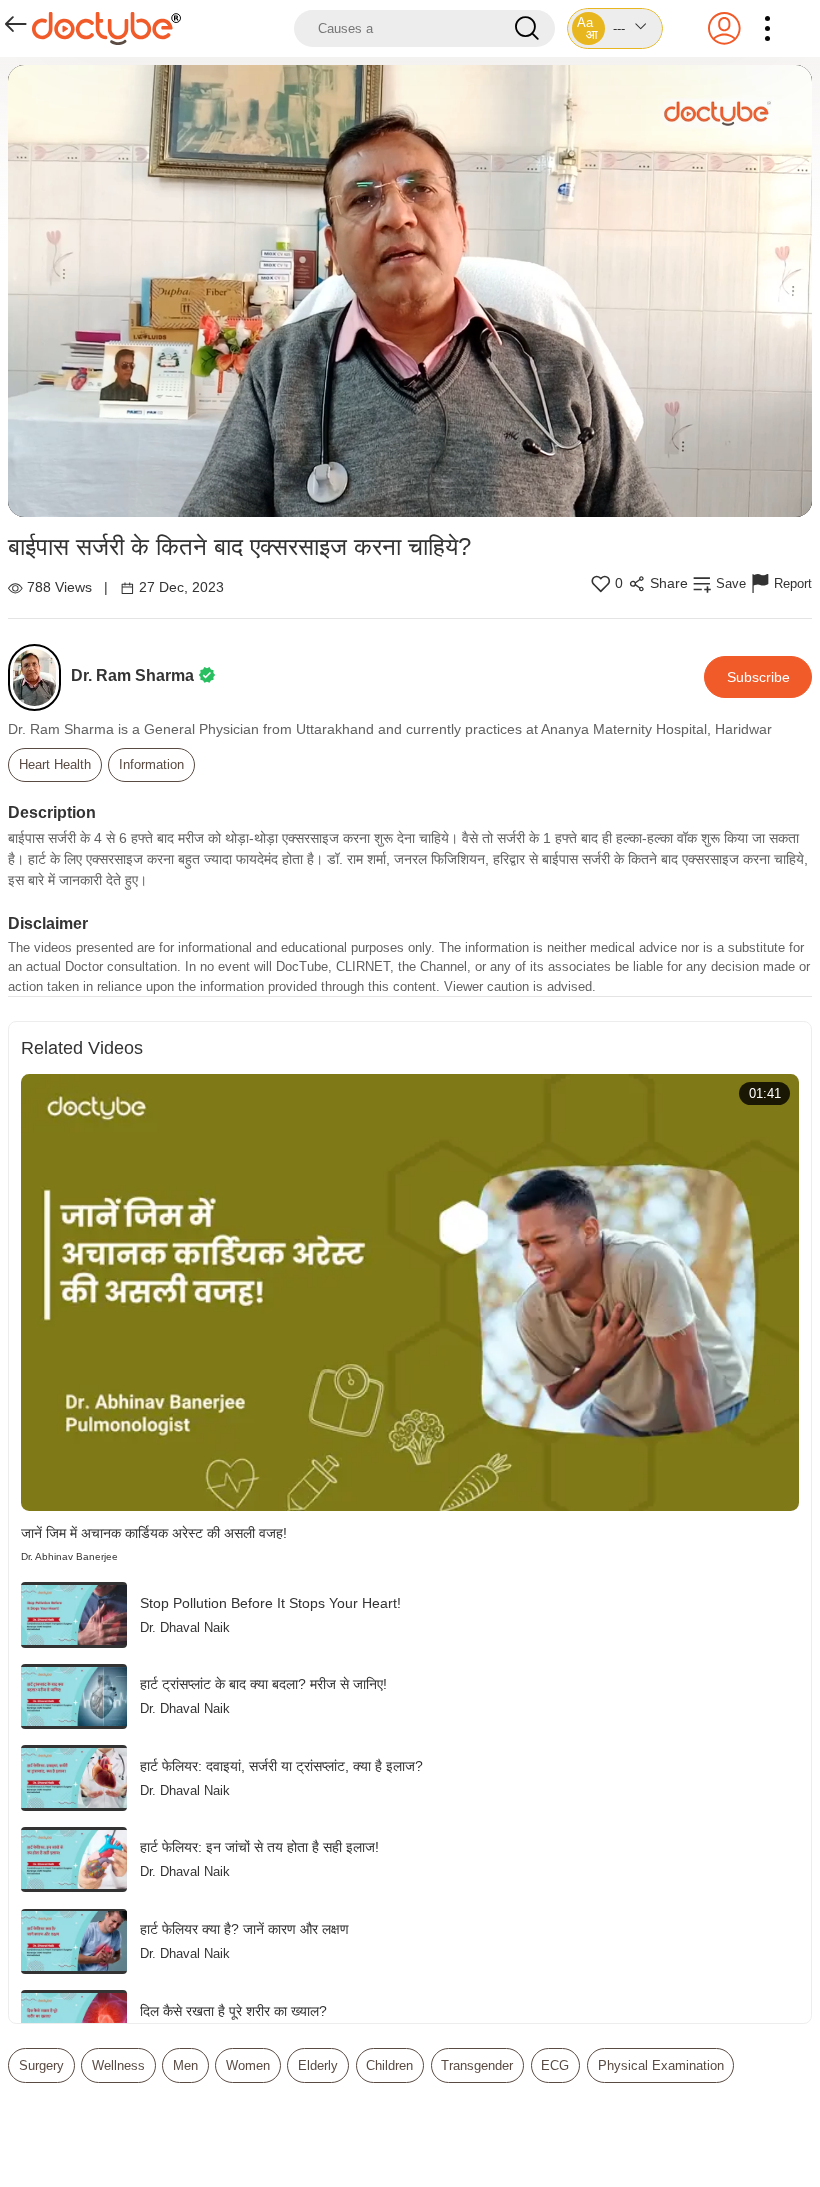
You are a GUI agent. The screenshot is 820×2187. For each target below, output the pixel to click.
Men (185, 2065)
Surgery (41, 2065)
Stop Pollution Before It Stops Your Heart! (270, 1603)
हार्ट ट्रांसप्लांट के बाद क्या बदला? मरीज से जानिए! (263, 1684)
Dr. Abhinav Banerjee (69, 1556)
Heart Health (55, 764)
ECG (555, 2065)
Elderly (318, 2065)
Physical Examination (661, 2065)
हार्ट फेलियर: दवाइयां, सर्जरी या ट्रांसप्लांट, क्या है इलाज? (281, 1766)
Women (248, 2065)
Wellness (118, 2065)
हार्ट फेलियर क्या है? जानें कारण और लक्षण (244, 1929)
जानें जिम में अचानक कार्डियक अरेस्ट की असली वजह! (154, 1533)
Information (151, 764)
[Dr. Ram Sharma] (39, 677)
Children (389, 2065)
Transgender (477, 2065)
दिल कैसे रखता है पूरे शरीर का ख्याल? (233, 2011)
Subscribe (758, 677)
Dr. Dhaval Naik (185, 1627)
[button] (614, 28)
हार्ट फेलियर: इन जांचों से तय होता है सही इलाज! (259, 1847)
